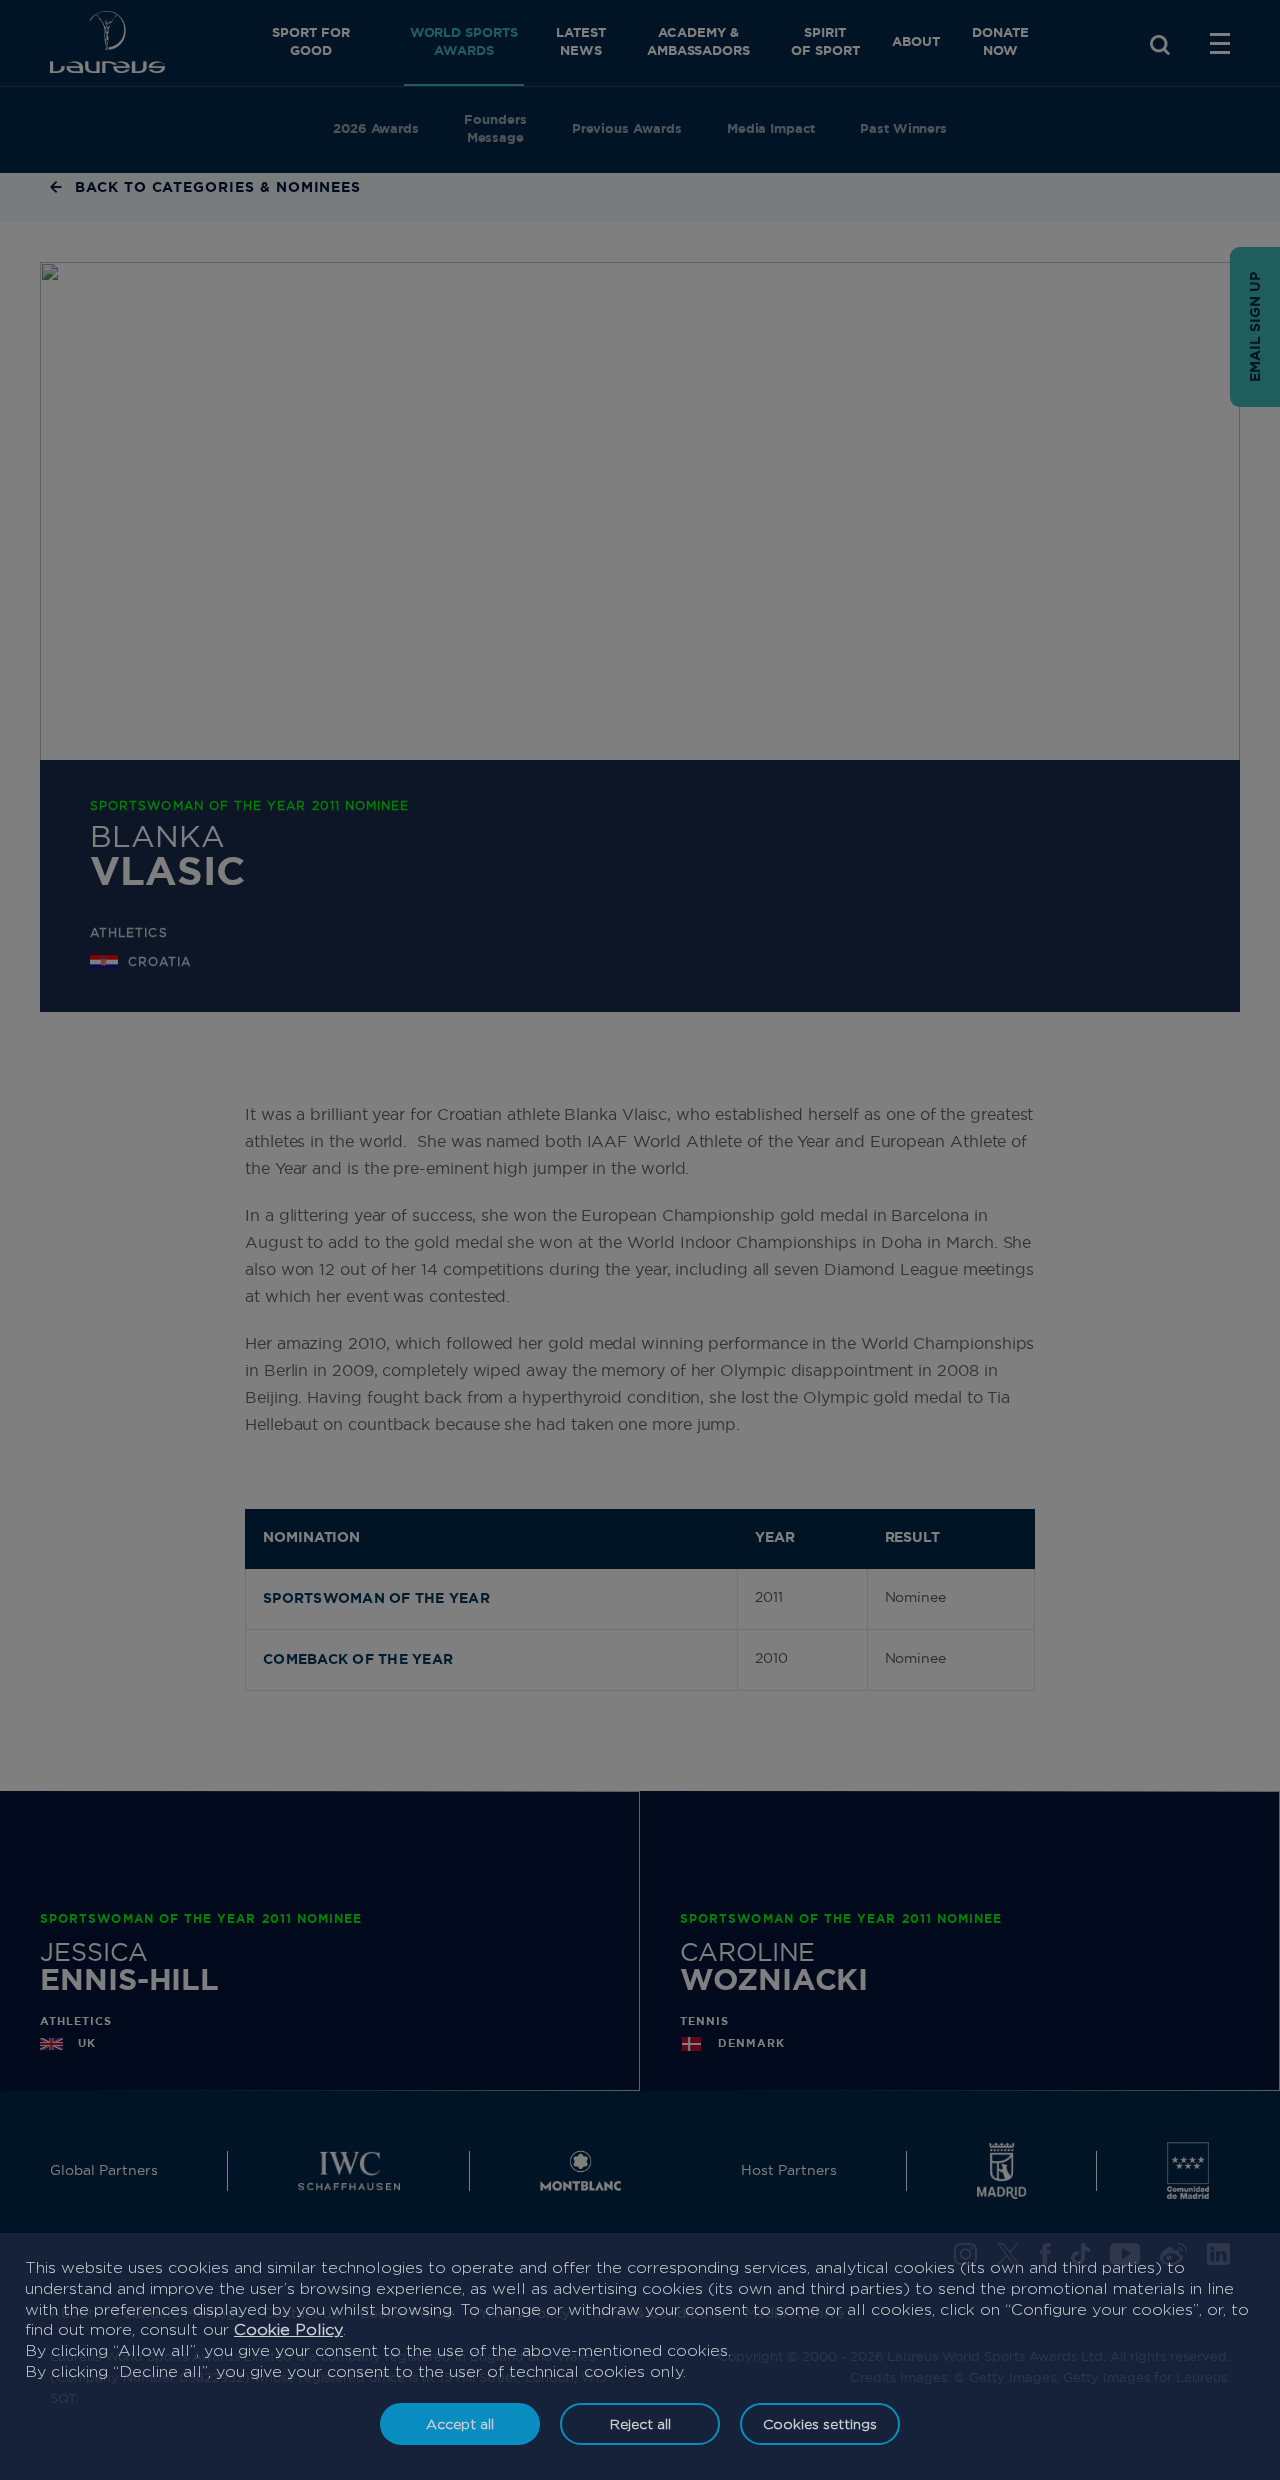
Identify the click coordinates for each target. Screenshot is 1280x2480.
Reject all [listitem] (640, 2423)
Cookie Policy (288, 2329)
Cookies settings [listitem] (820, 2423)
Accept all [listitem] (460, 2423)
